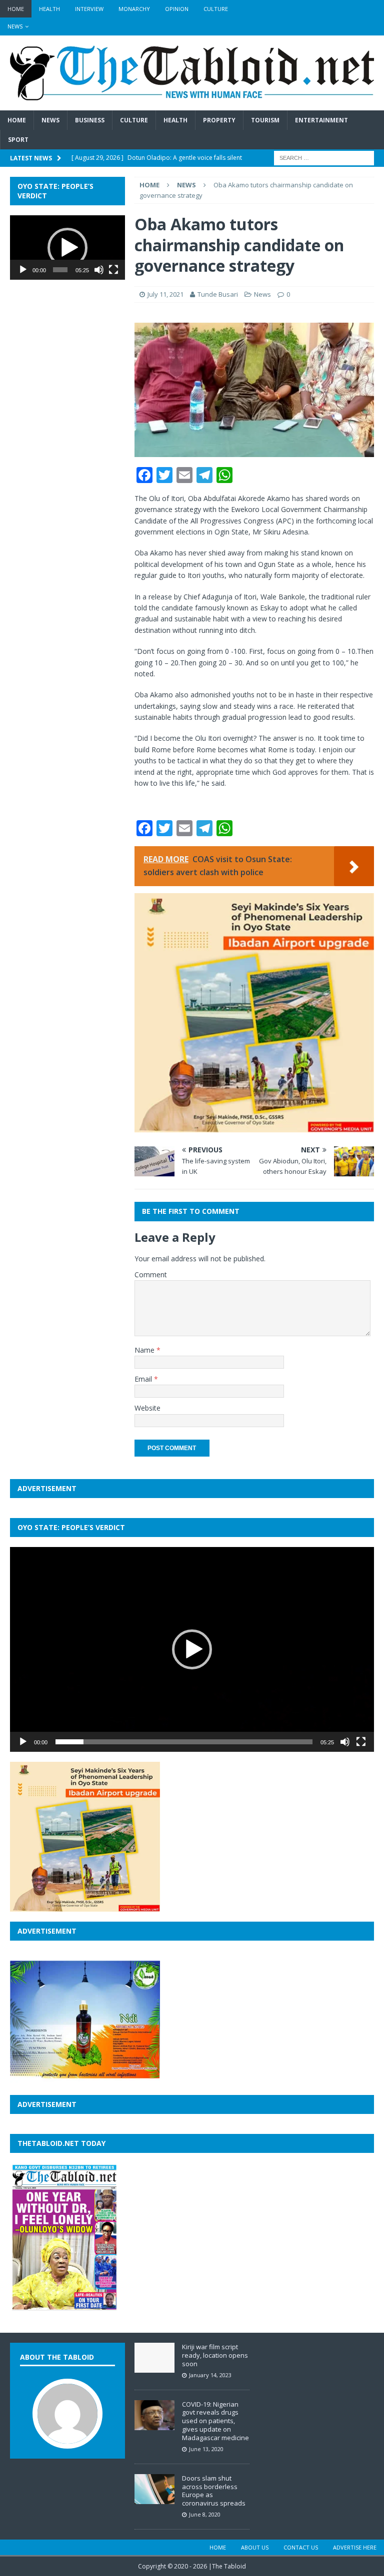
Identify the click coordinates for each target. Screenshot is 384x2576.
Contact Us (301, 2547)
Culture (216, 9)
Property (219, 120)
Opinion (177, 9)
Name (145, 1350)
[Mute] (99, 270)
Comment (151, 1275)
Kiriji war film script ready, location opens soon (215, 2355)
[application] (67, 248)
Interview (89, 9)
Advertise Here (355, 2547)
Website (147, 1408)
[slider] (60, 270)
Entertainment (321, 120)
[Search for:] (324, 158)
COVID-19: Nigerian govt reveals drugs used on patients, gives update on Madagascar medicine (215, 2421)
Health (49, 9)
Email (144, 1379)
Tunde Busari (218, 294)
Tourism (265, 120)
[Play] (23, 270)
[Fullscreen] (113, 270)
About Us (255, 2547)
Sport (18, 140)
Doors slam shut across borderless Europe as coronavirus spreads (214, 2491)
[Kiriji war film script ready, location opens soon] (154, 2368)
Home (16, 9)
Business (90, 120)
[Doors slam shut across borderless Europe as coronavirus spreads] (154, 2499)
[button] (67, 248)
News (15, 26)
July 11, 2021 (165, 294)
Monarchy (134, 9)
